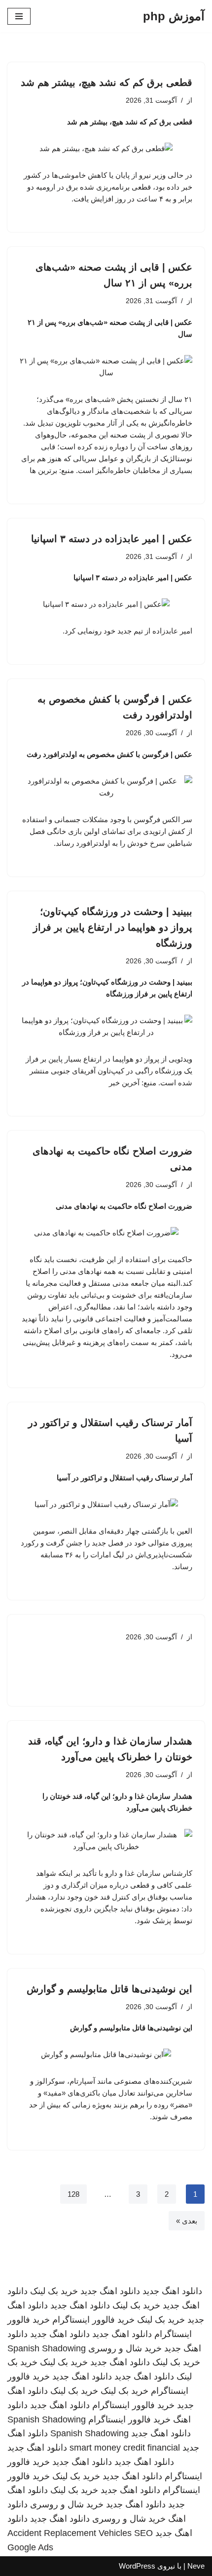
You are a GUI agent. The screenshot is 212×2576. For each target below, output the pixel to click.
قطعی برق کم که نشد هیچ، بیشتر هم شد (106, 82)
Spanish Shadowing (47, 2348)
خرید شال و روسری (125, 2348)
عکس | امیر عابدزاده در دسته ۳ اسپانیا (112, 539)
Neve (196, 2566)
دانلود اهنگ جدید (172, 2291)
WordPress (137, 2566)
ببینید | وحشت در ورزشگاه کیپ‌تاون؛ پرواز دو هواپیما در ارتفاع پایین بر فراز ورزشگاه (113, 927)
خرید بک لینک (54, 2291)
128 (73, 2194)
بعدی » (187, 2221)
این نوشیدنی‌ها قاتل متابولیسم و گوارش (109, 1989)
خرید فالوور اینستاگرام (93, 2320)
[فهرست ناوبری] (19, 16)
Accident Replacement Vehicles (70, 2533)
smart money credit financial (125, 2448)
